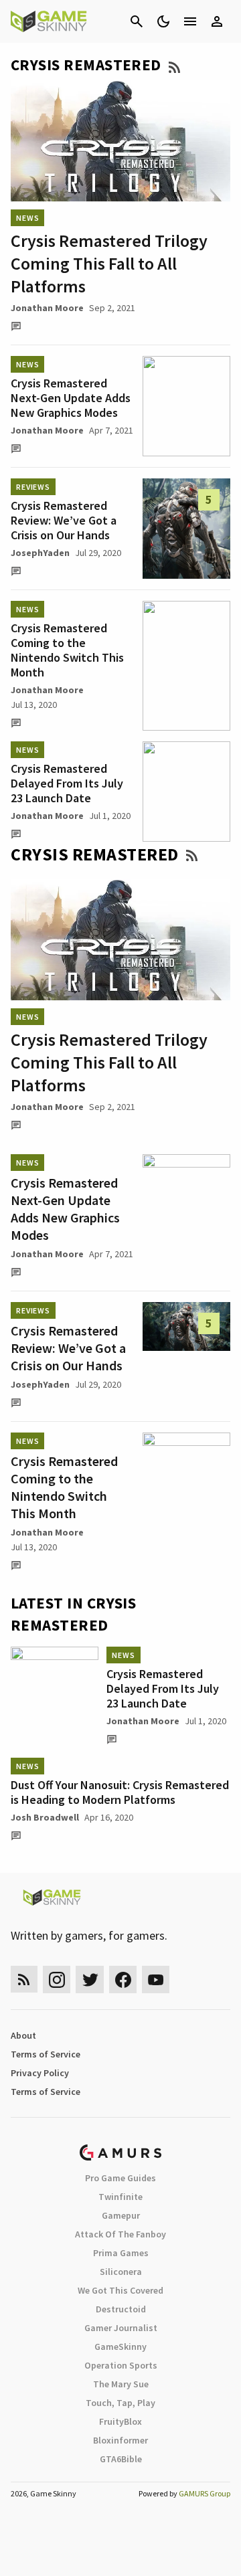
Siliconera (121, 2272)
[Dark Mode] (163, 21)
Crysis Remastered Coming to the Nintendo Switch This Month (67, 650)
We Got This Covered (120, 2290)
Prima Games (121, 2253)
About (23, 2035)
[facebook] (123, 1980)
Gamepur (121, 2215)
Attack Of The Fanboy (120, 2234)
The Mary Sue (121, 2384)
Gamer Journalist (121, 2328)
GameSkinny (120, 2347)
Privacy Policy (40, 2073)
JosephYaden (40, 553)
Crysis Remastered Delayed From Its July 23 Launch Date (67, 783)
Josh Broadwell (45, 1817)
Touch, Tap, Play (120, 2403)
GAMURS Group (205, 2493)
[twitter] (90, 1980)
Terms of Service (46, 2054)
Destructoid (121, 2309)
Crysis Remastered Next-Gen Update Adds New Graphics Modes (71, 398)
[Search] (137, 21)
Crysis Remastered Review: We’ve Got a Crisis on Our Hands (64, 520)
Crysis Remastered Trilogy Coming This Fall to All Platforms (109, 263)
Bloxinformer (120, 2440)
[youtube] (156, 1980)
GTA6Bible (121, 2459)
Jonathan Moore (47, 308)
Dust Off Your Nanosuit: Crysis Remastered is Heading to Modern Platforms (120, 1792)
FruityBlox (120, 2421)
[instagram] (57, 1980)
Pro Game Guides (120, 2178)
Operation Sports (121, 2365)
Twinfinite (120, 2197)
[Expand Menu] (190, 21)
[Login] (217, 21)
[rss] (24, 1980)
